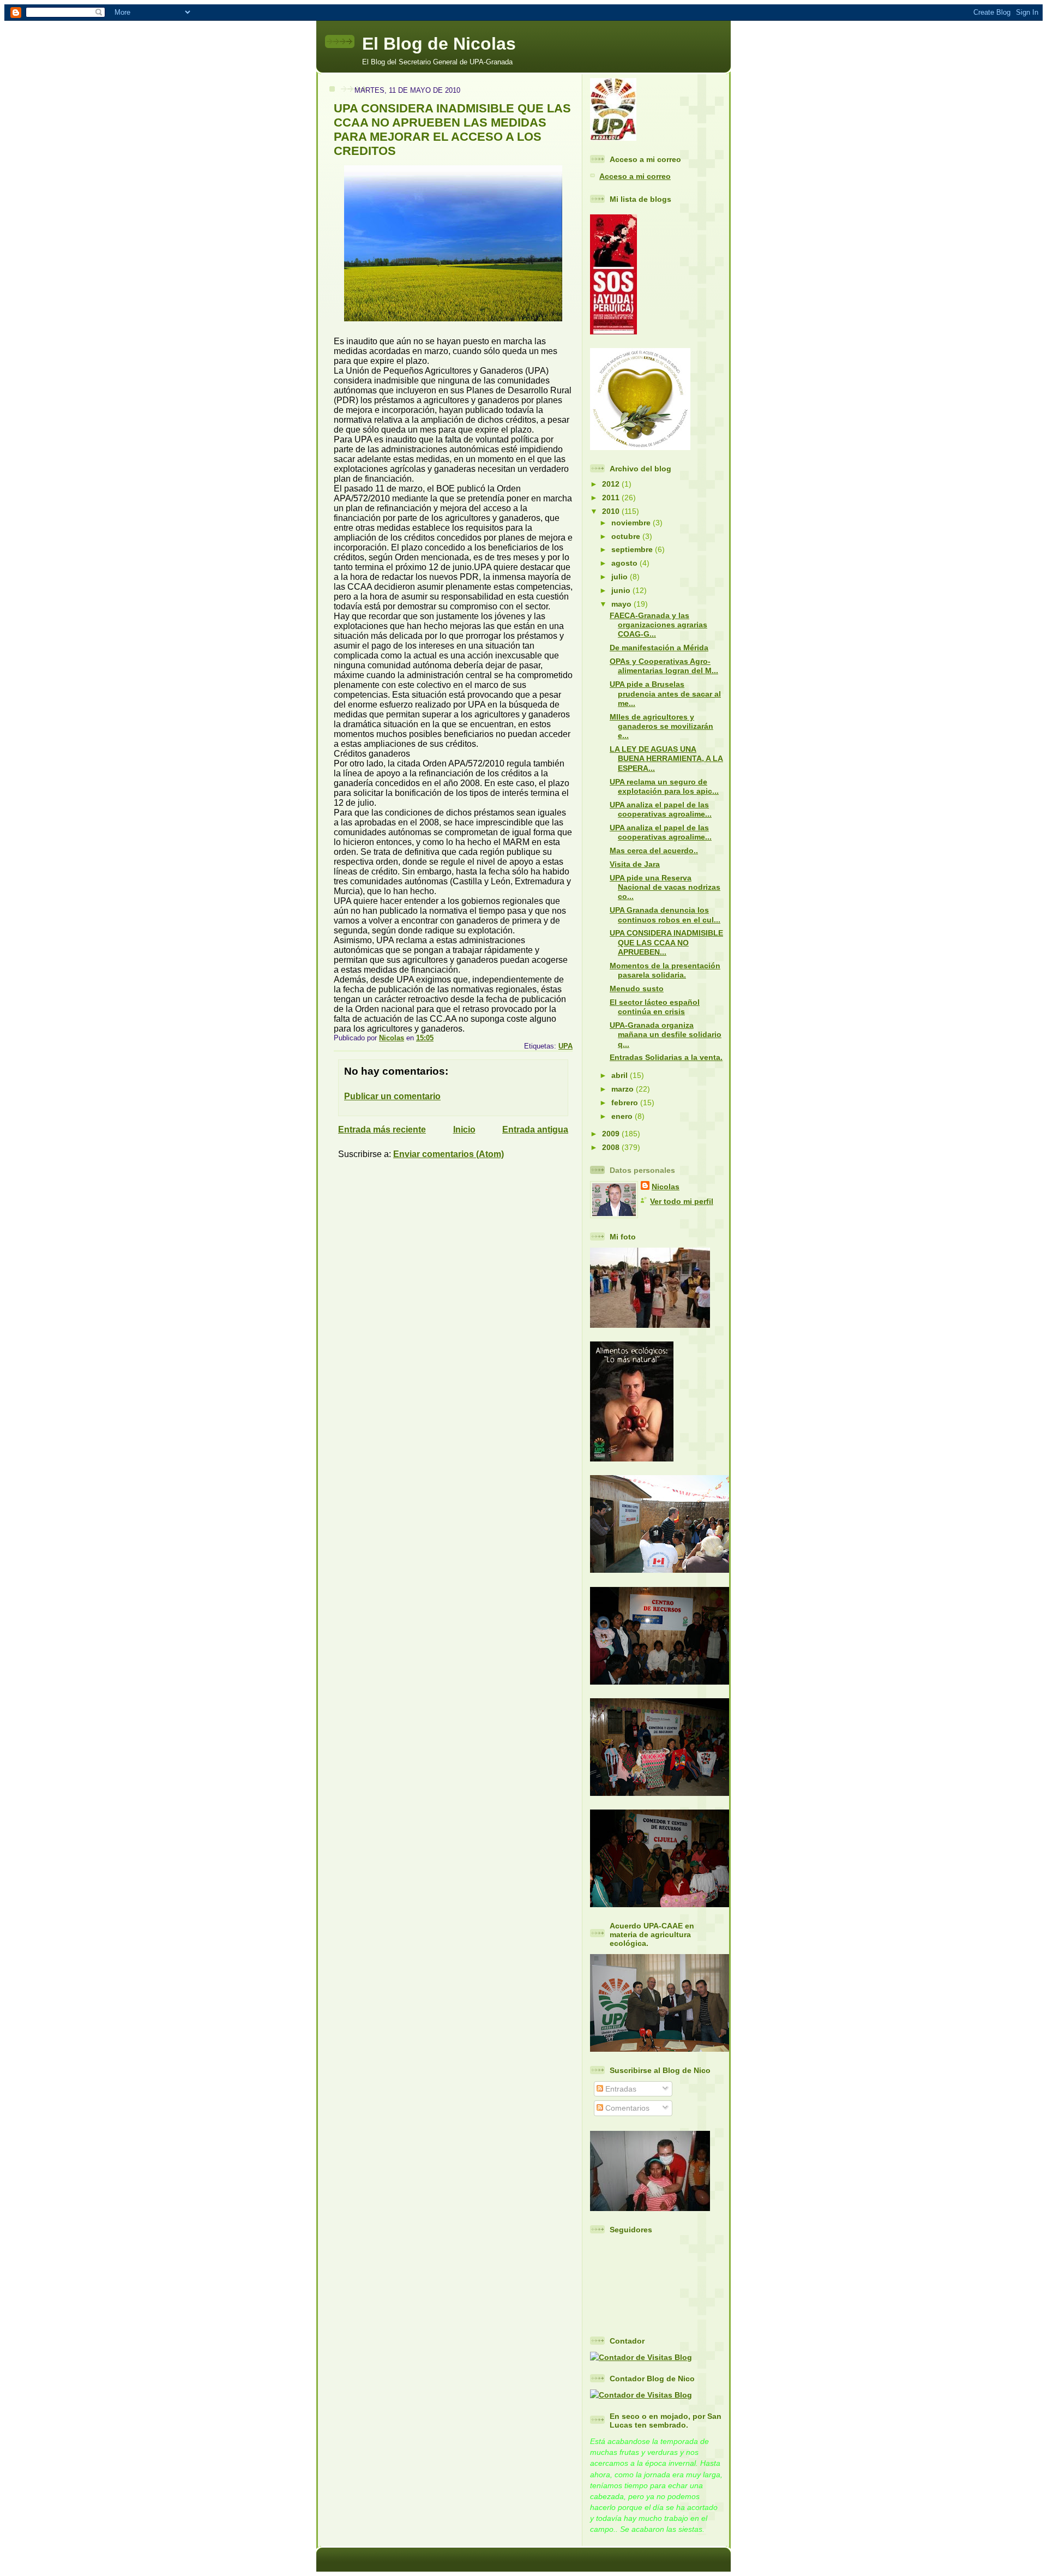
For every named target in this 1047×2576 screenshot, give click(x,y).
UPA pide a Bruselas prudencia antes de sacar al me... (665, 694)
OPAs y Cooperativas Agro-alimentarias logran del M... (664, 666)
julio (621, 577)
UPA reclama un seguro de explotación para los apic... (664, 786)
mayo (622, 604)
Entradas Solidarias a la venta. (666, 1057)
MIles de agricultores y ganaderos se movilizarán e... (661, 726)
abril (621, 1075)
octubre (627, 536)
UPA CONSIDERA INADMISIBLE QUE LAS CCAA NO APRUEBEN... (666, 942)
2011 (612, 498)
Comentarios (626, 2108)
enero (623, 1116)
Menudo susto (637, 989)
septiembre (633, 549)
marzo (624, 1089)
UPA (565, 1046)
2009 (612, 1134)
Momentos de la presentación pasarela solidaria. (665, 970)
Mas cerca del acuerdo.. (654, 850)
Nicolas (666, 1187)
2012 (612, 484)
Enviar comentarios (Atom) (449, 1154)
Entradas (620, 2089)
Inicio (464, 1130)
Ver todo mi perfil (682, 1201)
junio (622, 590)
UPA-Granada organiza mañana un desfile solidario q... (666, 1035)
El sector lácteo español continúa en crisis (655, 1007)
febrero (626, 1103)
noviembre (632, 523)
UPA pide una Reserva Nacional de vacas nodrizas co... (665, 887)
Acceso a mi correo (635, 176)
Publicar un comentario (392, 1096)
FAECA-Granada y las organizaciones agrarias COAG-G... (658, 625)
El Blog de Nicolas (439, 44)
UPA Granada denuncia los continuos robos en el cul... (665, 915)
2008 (612, 1147)
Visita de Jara (635, 864)
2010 (612, 511)
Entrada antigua (535, 1130)
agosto (625, 563)
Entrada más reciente (382, 1130)
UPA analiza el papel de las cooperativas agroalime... (661, 809)
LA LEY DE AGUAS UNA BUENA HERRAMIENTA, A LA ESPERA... (666, 759)
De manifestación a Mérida (659, 648)
